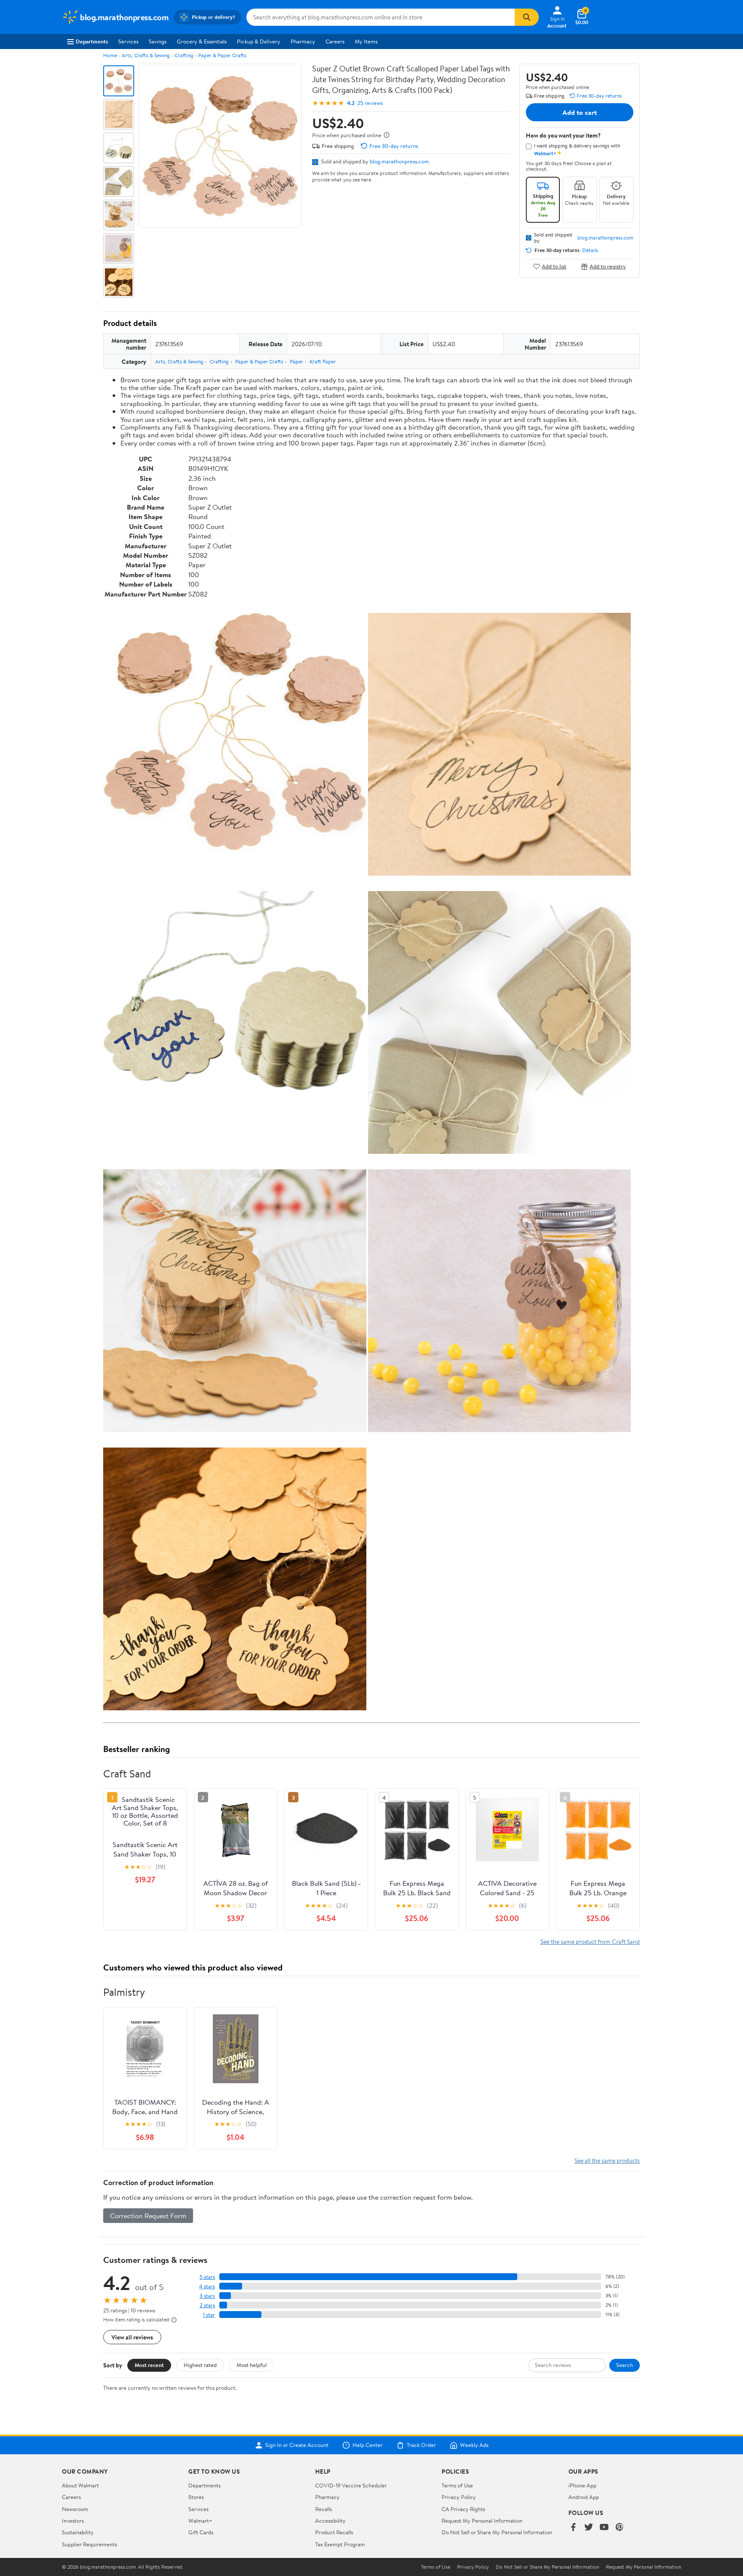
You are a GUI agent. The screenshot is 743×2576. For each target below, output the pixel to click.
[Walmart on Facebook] (573, 2528)
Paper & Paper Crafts (222, 55)
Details (590, 250)
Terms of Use (457, 2485)
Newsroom (75, 2509)
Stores (196, 2497)
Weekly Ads (474, 2445)
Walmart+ (200, 2521)
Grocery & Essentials (202, 41)
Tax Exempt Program (340, 2544)
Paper (296, 361)
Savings (158, 41)
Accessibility (330, 2521)
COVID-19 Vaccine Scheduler (351, 2485)
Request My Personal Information (482, 2521)
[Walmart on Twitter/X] (589, 2528)
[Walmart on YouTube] (604, 2528)
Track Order (421, 2445)
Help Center (368, 2445)
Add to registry (608, 266)
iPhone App (582, 2485)
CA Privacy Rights (463, 2509)
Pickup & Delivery (259, 41)
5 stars (207, 2277)
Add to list (554, 266)
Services (128, 41)
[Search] (527, 17)
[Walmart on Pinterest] (620, 2528)
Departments (92, 41)
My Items (366, 41)
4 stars (207, 2286)
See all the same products (607, 2160)
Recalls (324, 2509)
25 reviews (370, 103)
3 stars (207, 2296)
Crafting (184, 55)
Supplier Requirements (89, 2544)
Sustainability (78, 2532)
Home (110, 55)
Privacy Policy (459, 2497)
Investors (73, 2521)
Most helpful (252, 2365)
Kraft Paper (323, 361)
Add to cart (580, 112)
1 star (209, 2315)
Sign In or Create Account (297, 2445)
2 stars (207, 2305)
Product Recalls (334, 2532)
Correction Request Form (148, 2216)
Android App (584, 2497)
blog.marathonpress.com (399, 161)
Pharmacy (303, 41)
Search (625, 2365)
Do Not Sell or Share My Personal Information (497, 2532)
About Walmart (80, 2485)
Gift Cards (201, 2532)
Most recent (149, 2365)
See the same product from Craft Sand (590, 1941)
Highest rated (200, 2365)
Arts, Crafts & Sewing (146, 55)
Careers (335, 41)
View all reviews (132, 2337)
